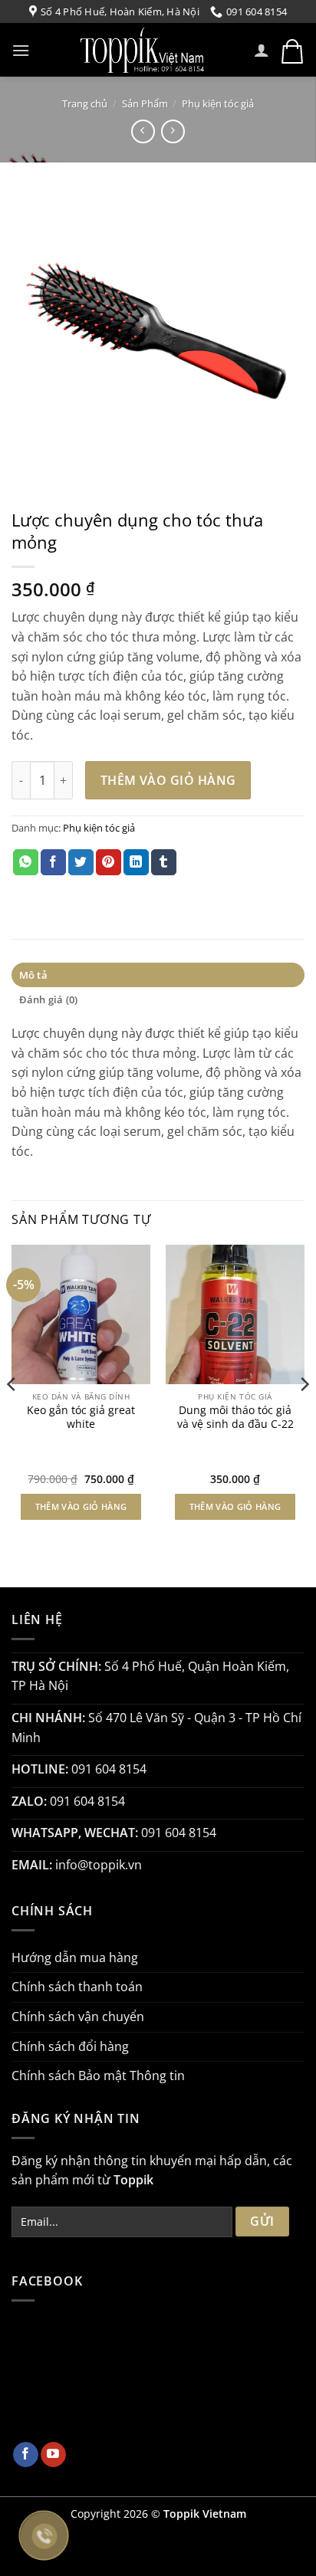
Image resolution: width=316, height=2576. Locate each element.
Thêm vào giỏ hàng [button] (81, 1506)
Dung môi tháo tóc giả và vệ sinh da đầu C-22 (235, 1417)
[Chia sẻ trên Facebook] (53, 862)
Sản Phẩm (145, 103)
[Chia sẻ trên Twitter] (81, 862)
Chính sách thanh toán (77, 1987)
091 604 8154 (109, 1769)
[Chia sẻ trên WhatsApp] (26, 862)
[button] (21, 50)
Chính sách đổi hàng (70, 2046)
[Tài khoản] (262, 50)
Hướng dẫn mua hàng (75, 1957)
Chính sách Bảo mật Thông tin (98, 2076)
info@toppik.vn (99, 1865)
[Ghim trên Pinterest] (109, 862)
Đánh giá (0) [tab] (49, 999)
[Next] (304, 1414)
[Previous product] (173, 131)
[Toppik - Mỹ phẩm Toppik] (142, 50)
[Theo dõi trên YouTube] (53, 2455)
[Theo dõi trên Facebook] (26, 2455)
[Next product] (143, 131)
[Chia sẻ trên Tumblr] (164, 862)
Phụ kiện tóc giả (218, 103)
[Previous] (12, 1414)
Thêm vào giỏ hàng (168, 780)
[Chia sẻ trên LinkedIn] (136, 862)
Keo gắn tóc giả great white (81, 1417)
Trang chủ (85, 103)
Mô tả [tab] (33, 975)
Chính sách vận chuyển (78, 2016)
